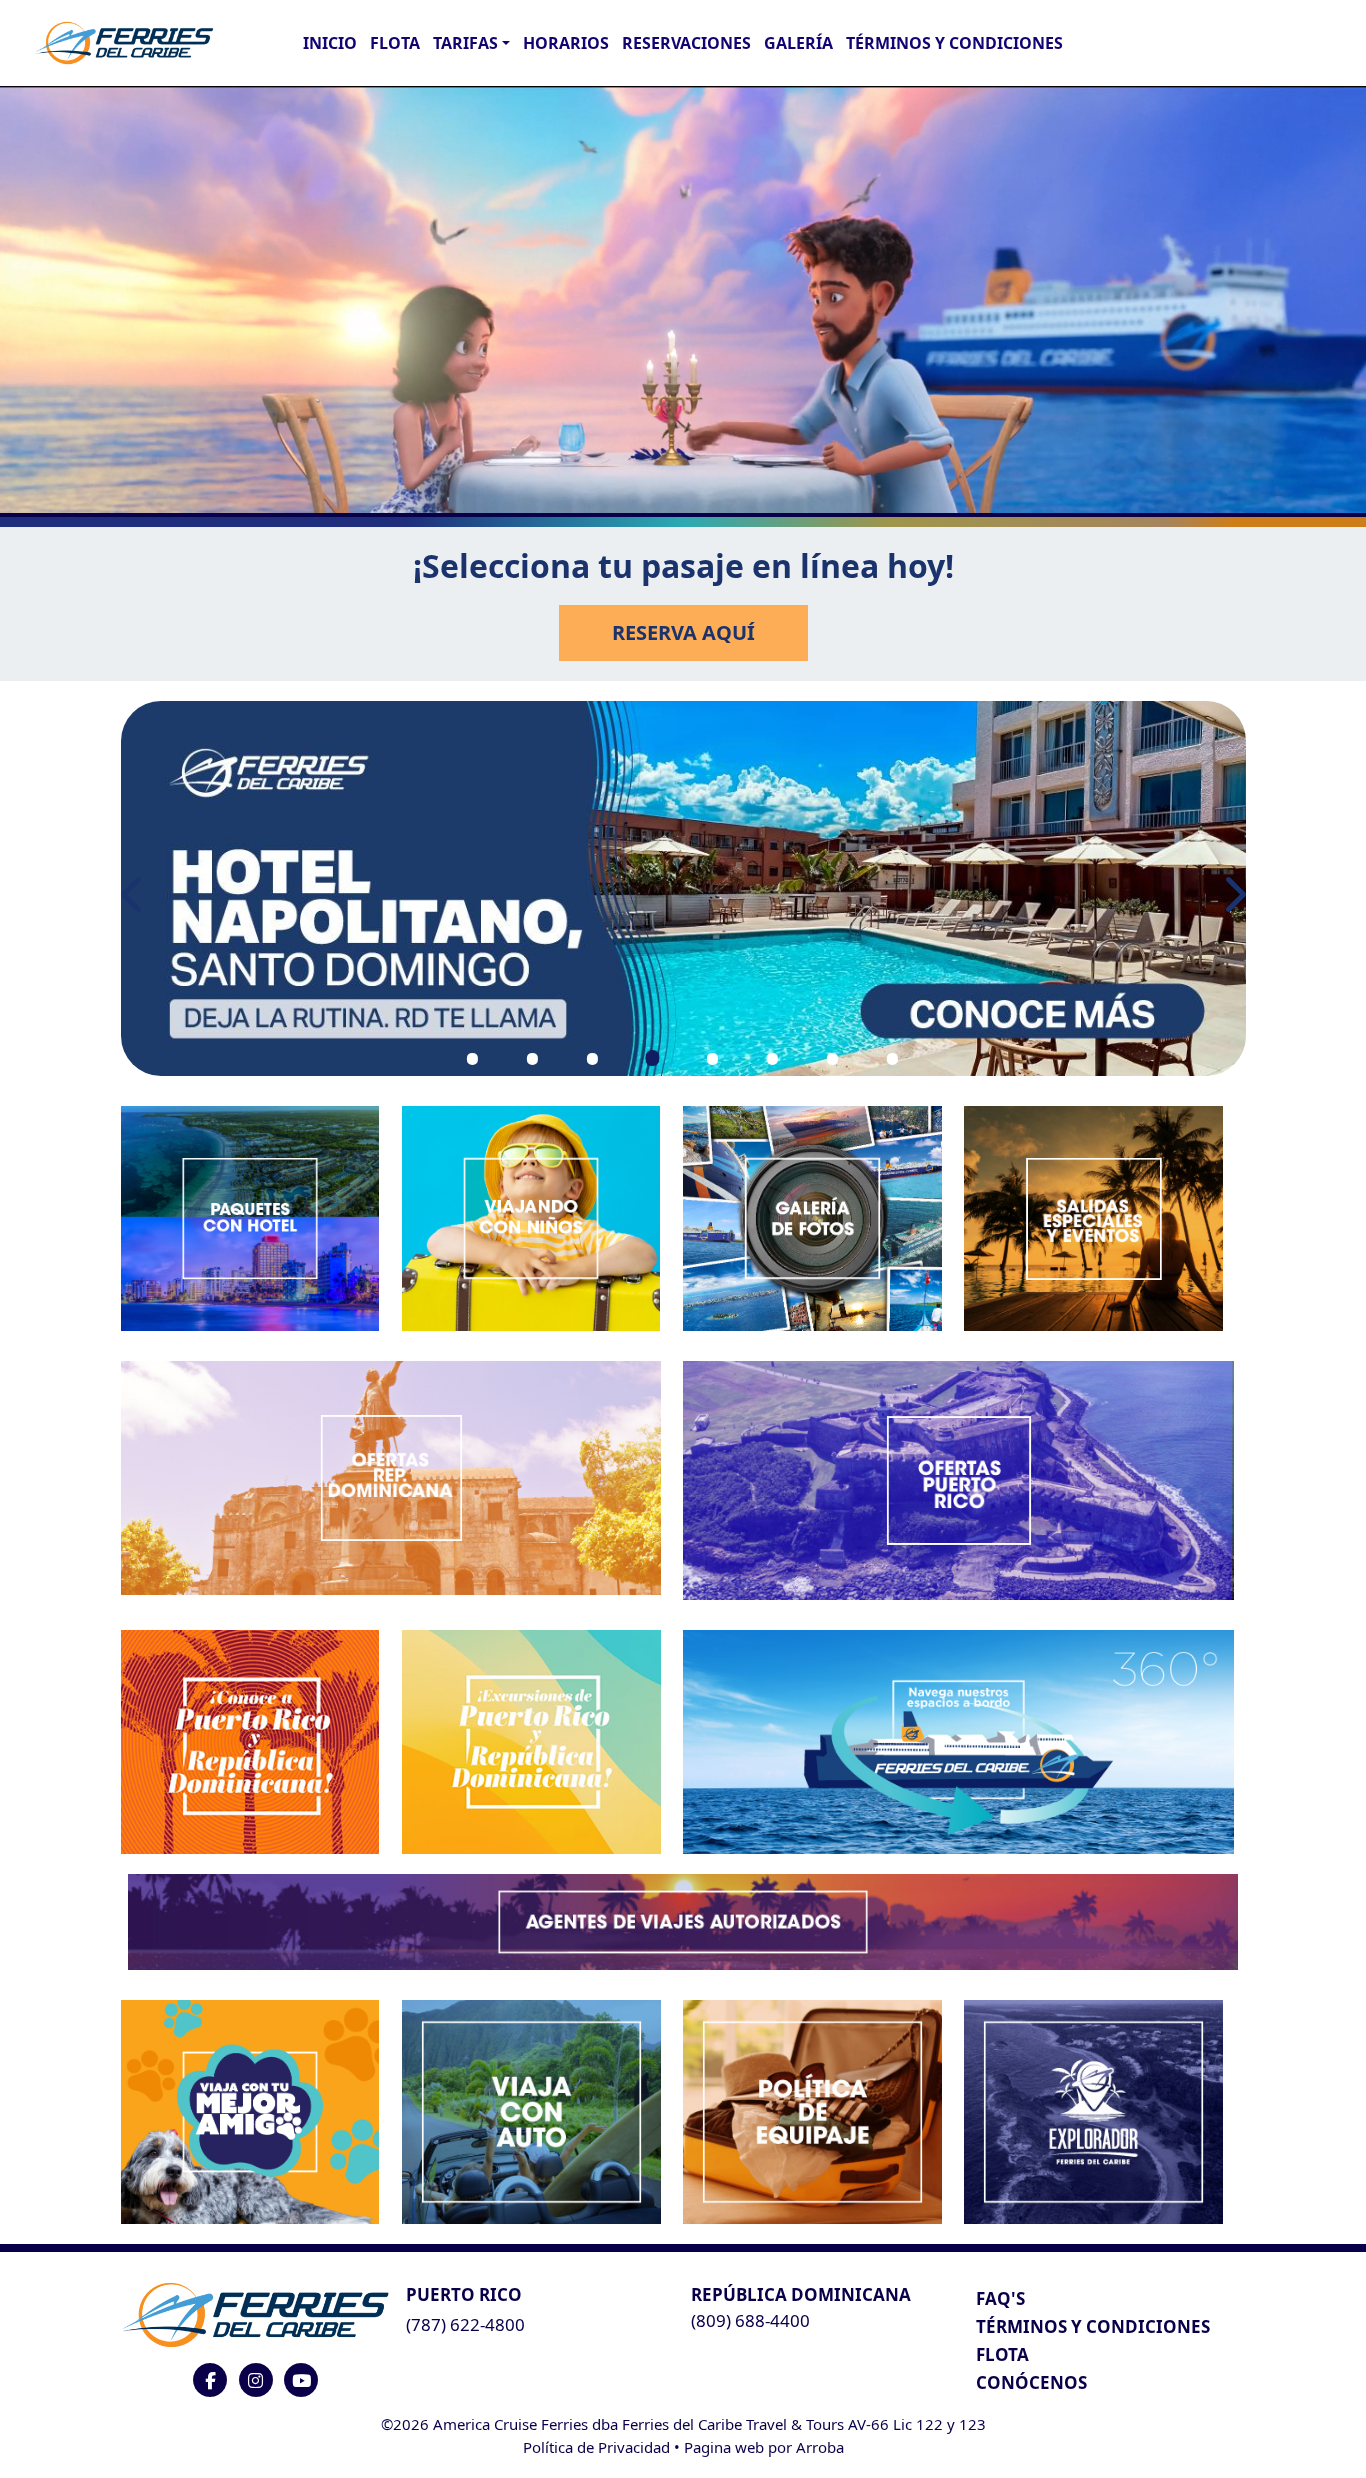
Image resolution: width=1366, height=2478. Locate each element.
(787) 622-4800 (465, 2324)
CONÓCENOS (1031, 2382)
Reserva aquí (683, 632)
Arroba (820, 2447)
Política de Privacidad (596, 2447)
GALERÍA (798, 43)
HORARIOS (566, 43)
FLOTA (395, 43)
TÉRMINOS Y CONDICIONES (1093, 2326)
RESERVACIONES (686, 43)
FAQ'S (1000, 2298)
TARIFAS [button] (465, 43)
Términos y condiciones (954, 43)
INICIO (330, 43)
